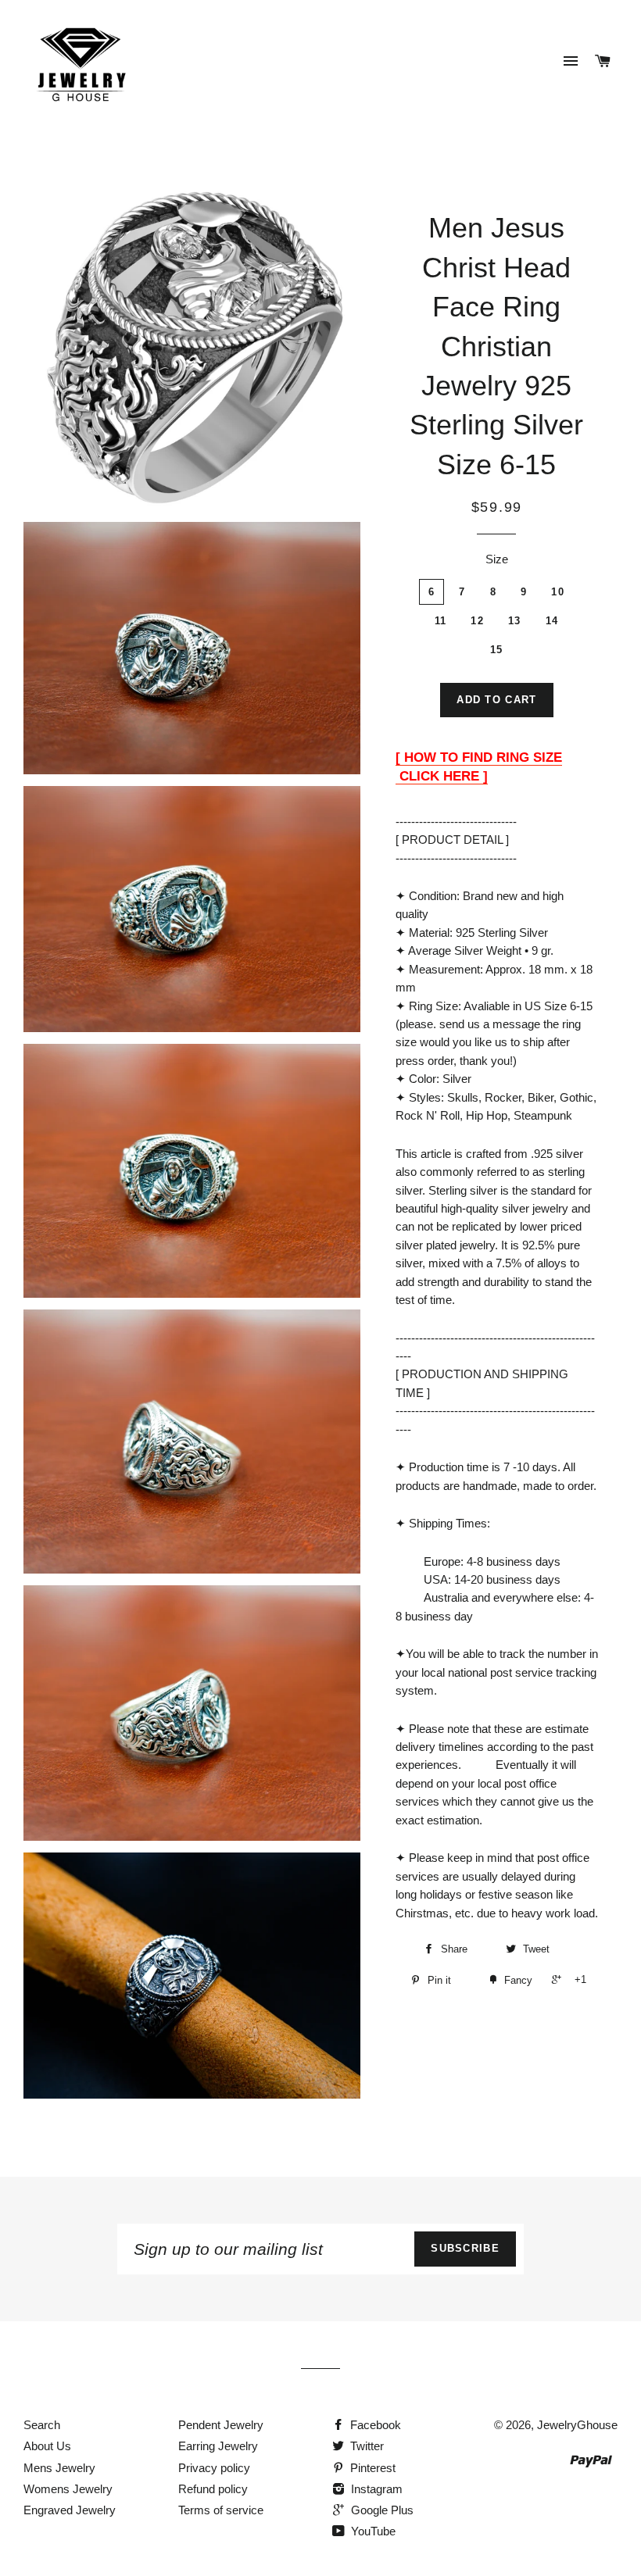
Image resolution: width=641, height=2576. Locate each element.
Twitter (365, 2446)
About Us (47, 2446)
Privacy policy (214, 2468)
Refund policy (213, 2489)
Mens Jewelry (59, 2468)
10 (558, 592)
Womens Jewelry (68, 2489)
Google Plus (381, 2510)
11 (441, 621)
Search (42, 2425)
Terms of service (221, 2510)
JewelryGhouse (577, 2425)
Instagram (375, 2489)
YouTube (372, 2531)
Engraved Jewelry (70, 2510)
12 (477, 621)
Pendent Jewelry (221, 2425)
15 (497, 650)
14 (552, 621)
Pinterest (371, 2468)
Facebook (374, 2425)
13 (515, 621)
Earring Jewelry (218, 2446)
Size (497, 559)
